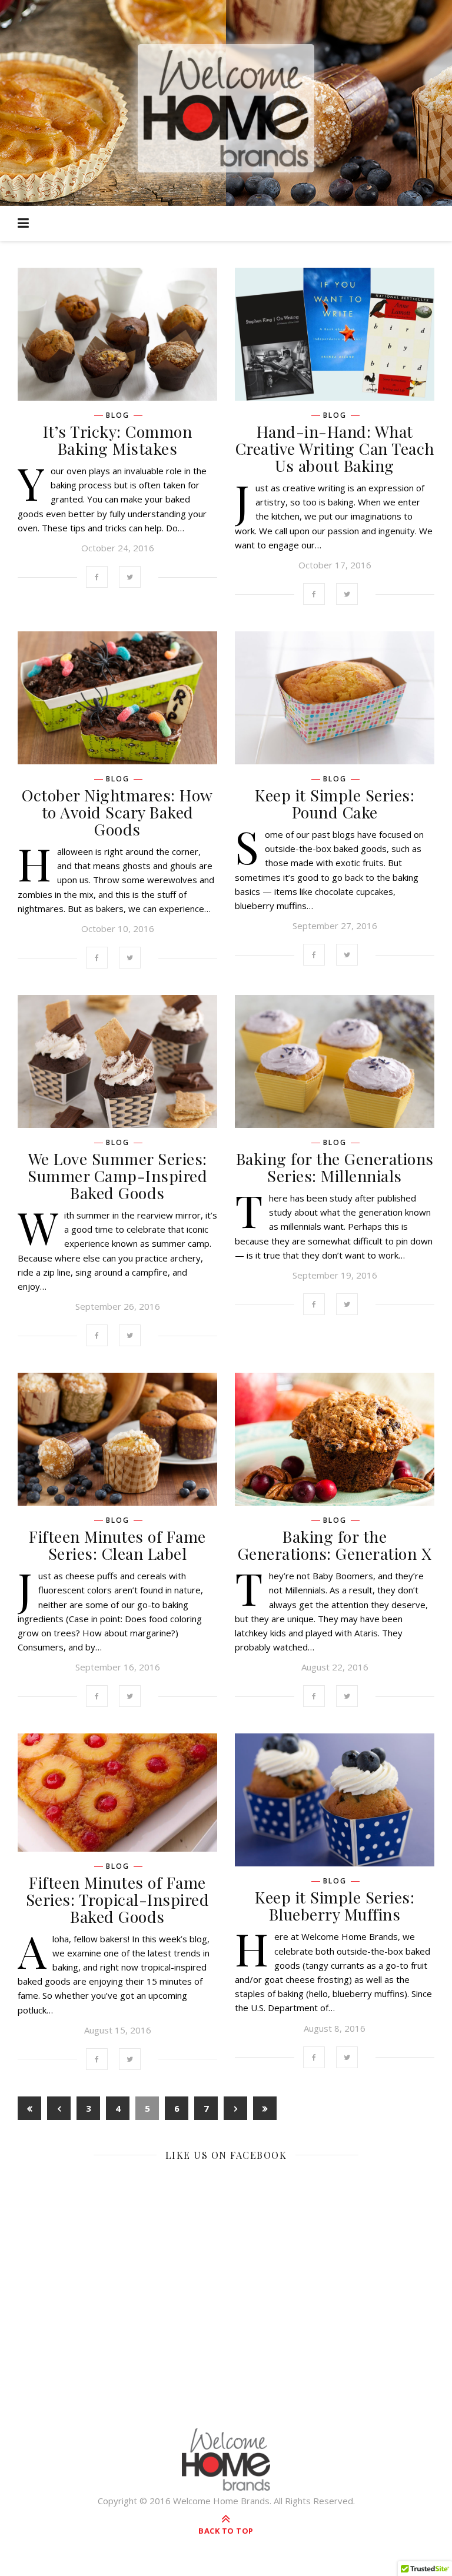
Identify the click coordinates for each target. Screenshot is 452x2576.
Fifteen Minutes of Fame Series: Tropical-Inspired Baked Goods (118, 1899)
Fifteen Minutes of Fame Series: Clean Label (117, 1545)
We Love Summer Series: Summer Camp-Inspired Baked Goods (117, 1176)
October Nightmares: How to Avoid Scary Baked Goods (117, 812)
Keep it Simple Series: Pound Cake (335, 803)
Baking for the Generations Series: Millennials (335, 1167)
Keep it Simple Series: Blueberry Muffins (335, 1906)
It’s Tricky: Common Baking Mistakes (118, 440)
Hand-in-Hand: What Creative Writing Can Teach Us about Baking (335, 448)
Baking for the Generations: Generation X (335, 1545)
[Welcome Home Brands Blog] (226, 108)
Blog (118, 415)
